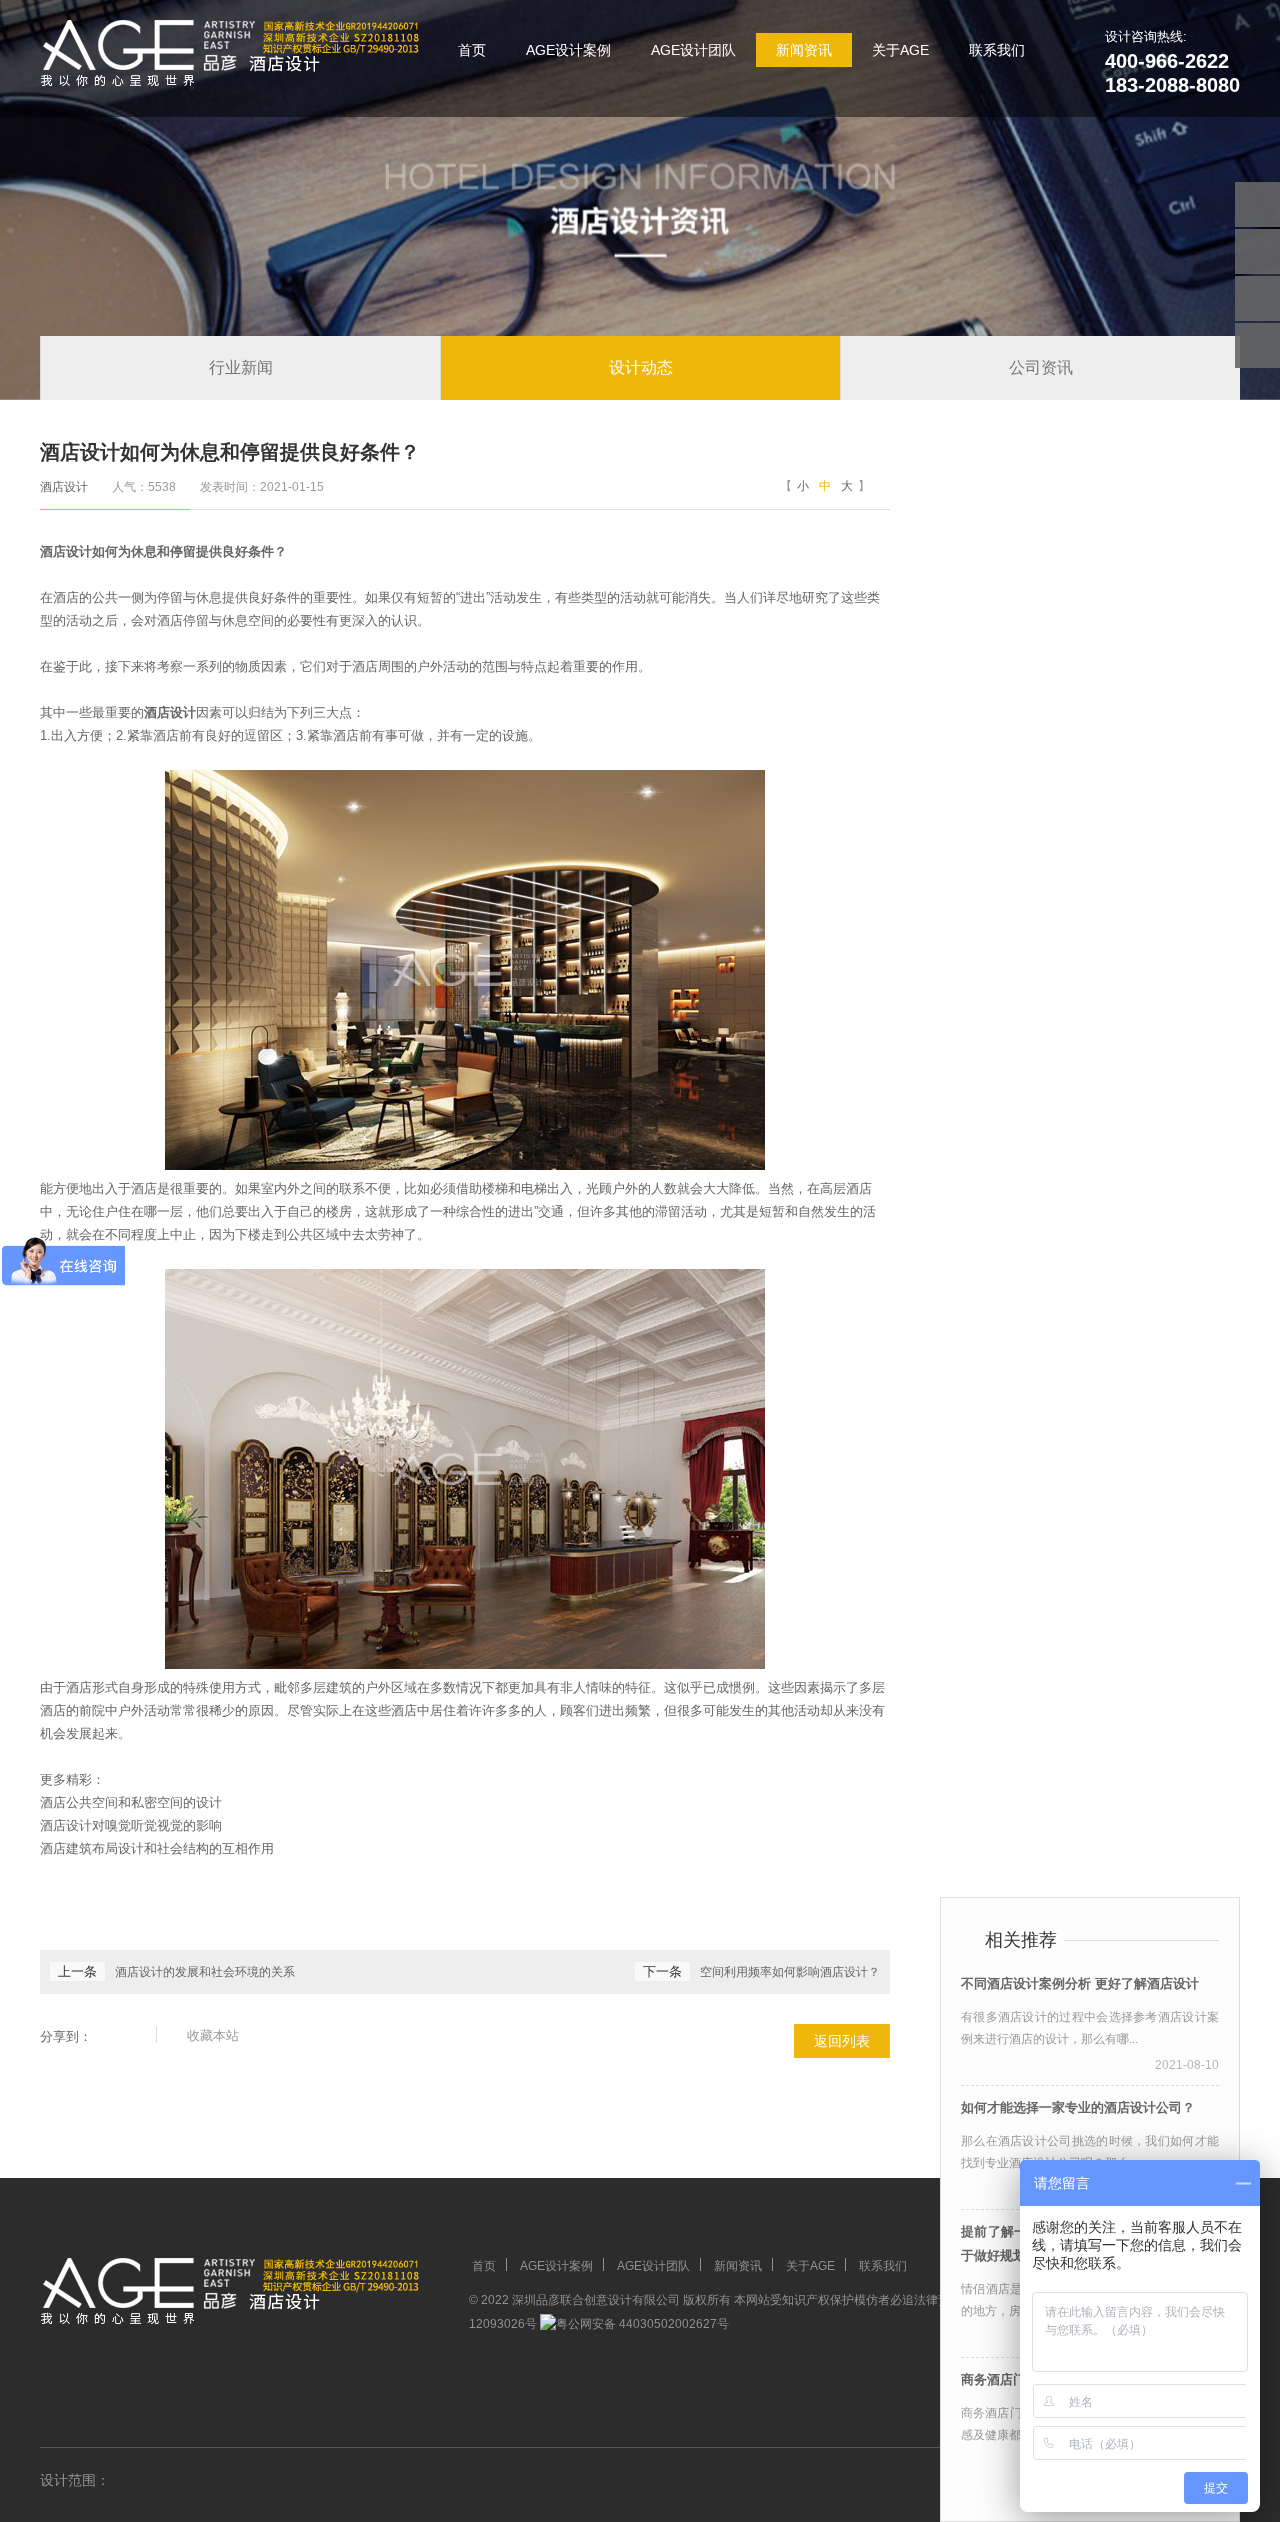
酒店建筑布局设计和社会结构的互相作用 (157, 1848)
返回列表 (842, 2041)
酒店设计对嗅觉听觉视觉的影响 (131, 1825)
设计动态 (641, 367)
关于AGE (900, 50)
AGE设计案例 (568, 50)
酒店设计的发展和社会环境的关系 (205, 1972)
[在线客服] (1257, 251)
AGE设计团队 (693, 50)
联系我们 (997, 50)
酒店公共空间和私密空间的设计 (131, 1802)
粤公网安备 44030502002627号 (642, 2324)
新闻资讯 (804, 50)
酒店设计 (64, 487)
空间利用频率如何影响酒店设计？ (790, 1972)
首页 (472, 50)
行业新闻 (241, 367)
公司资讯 (1041, 367)
